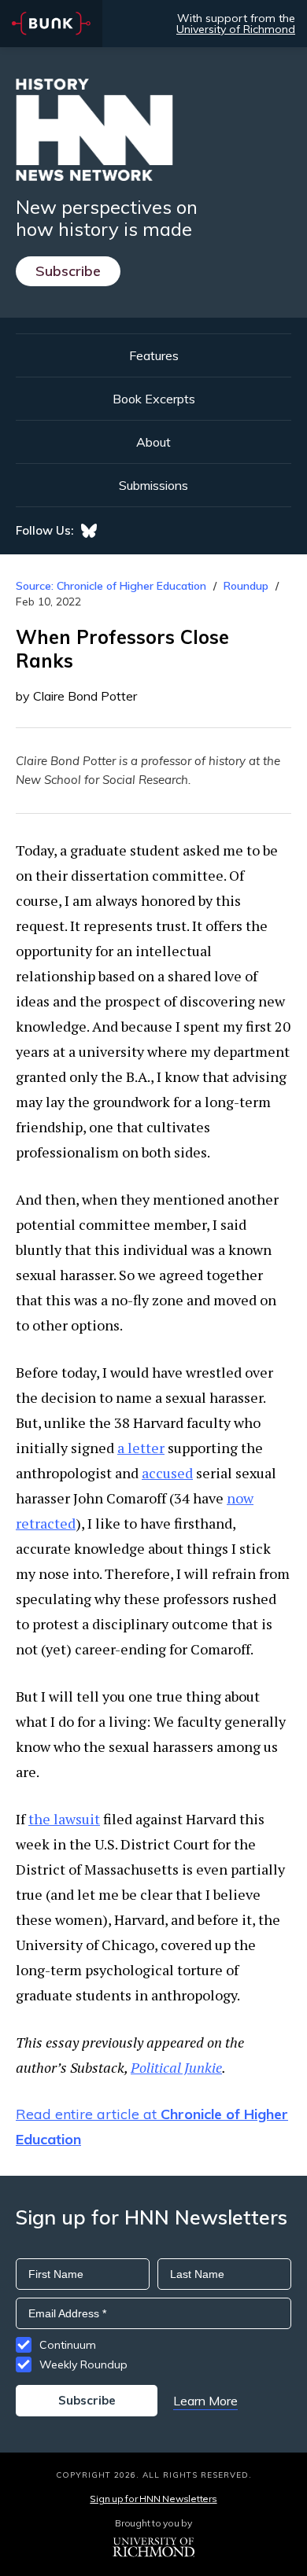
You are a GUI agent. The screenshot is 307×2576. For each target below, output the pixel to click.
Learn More (205, 2401)
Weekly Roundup (83, 2364)
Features (154, 355)
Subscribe (68, 271)
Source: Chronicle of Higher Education (111, 586)
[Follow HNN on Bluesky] (89, 531)
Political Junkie (176, 2067)
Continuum (68, 2345)
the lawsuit (64, 1819)
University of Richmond (236, 29)
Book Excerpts (154, 399)
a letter (141, 1448)
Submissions (153, 485)
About (153, 442)
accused (167, 1473)
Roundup (246, 586)
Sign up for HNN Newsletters (153, 2499)
